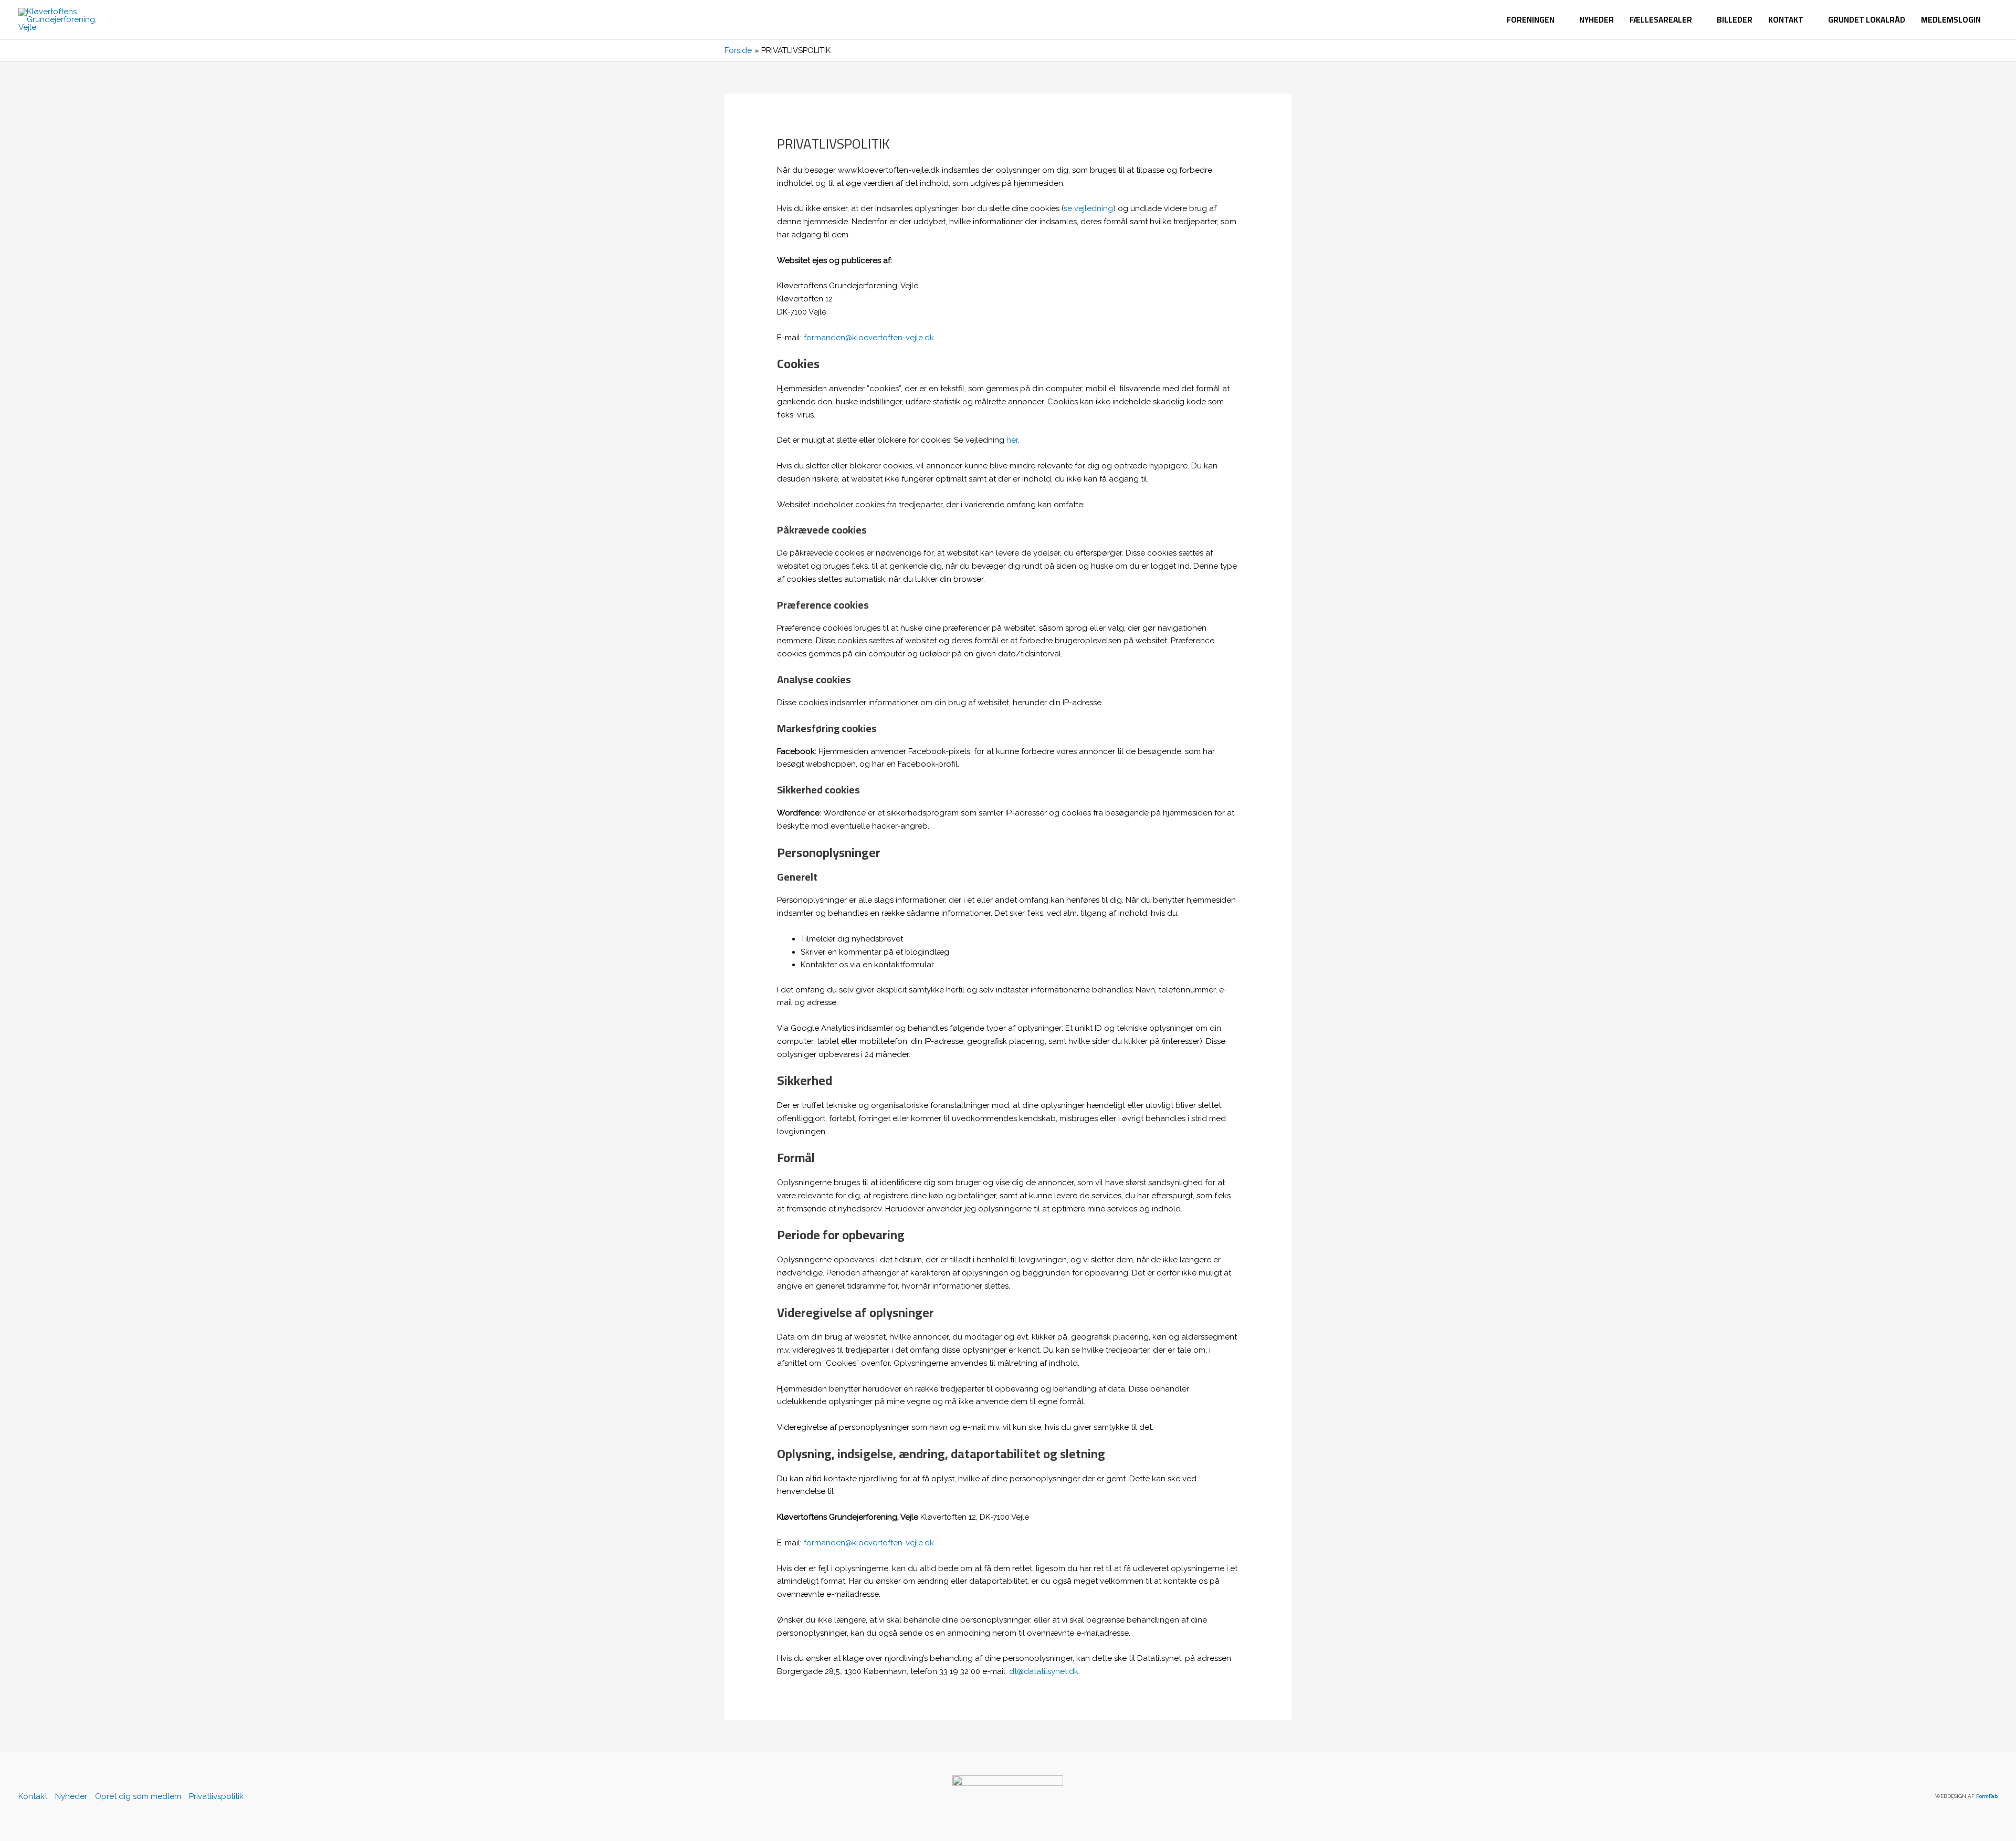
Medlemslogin (1951, 20)
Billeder (1735, 20)
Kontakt (1786, 20)
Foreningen (1531, 20)
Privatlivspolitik (216, 1796)
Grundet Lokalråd (1867, 20)
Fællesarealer (1661, 20)
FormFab (1987, 1796)
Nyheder (1597, 20)
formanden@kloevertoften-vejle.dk (869, 338)
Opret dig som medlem (138, 1796)
